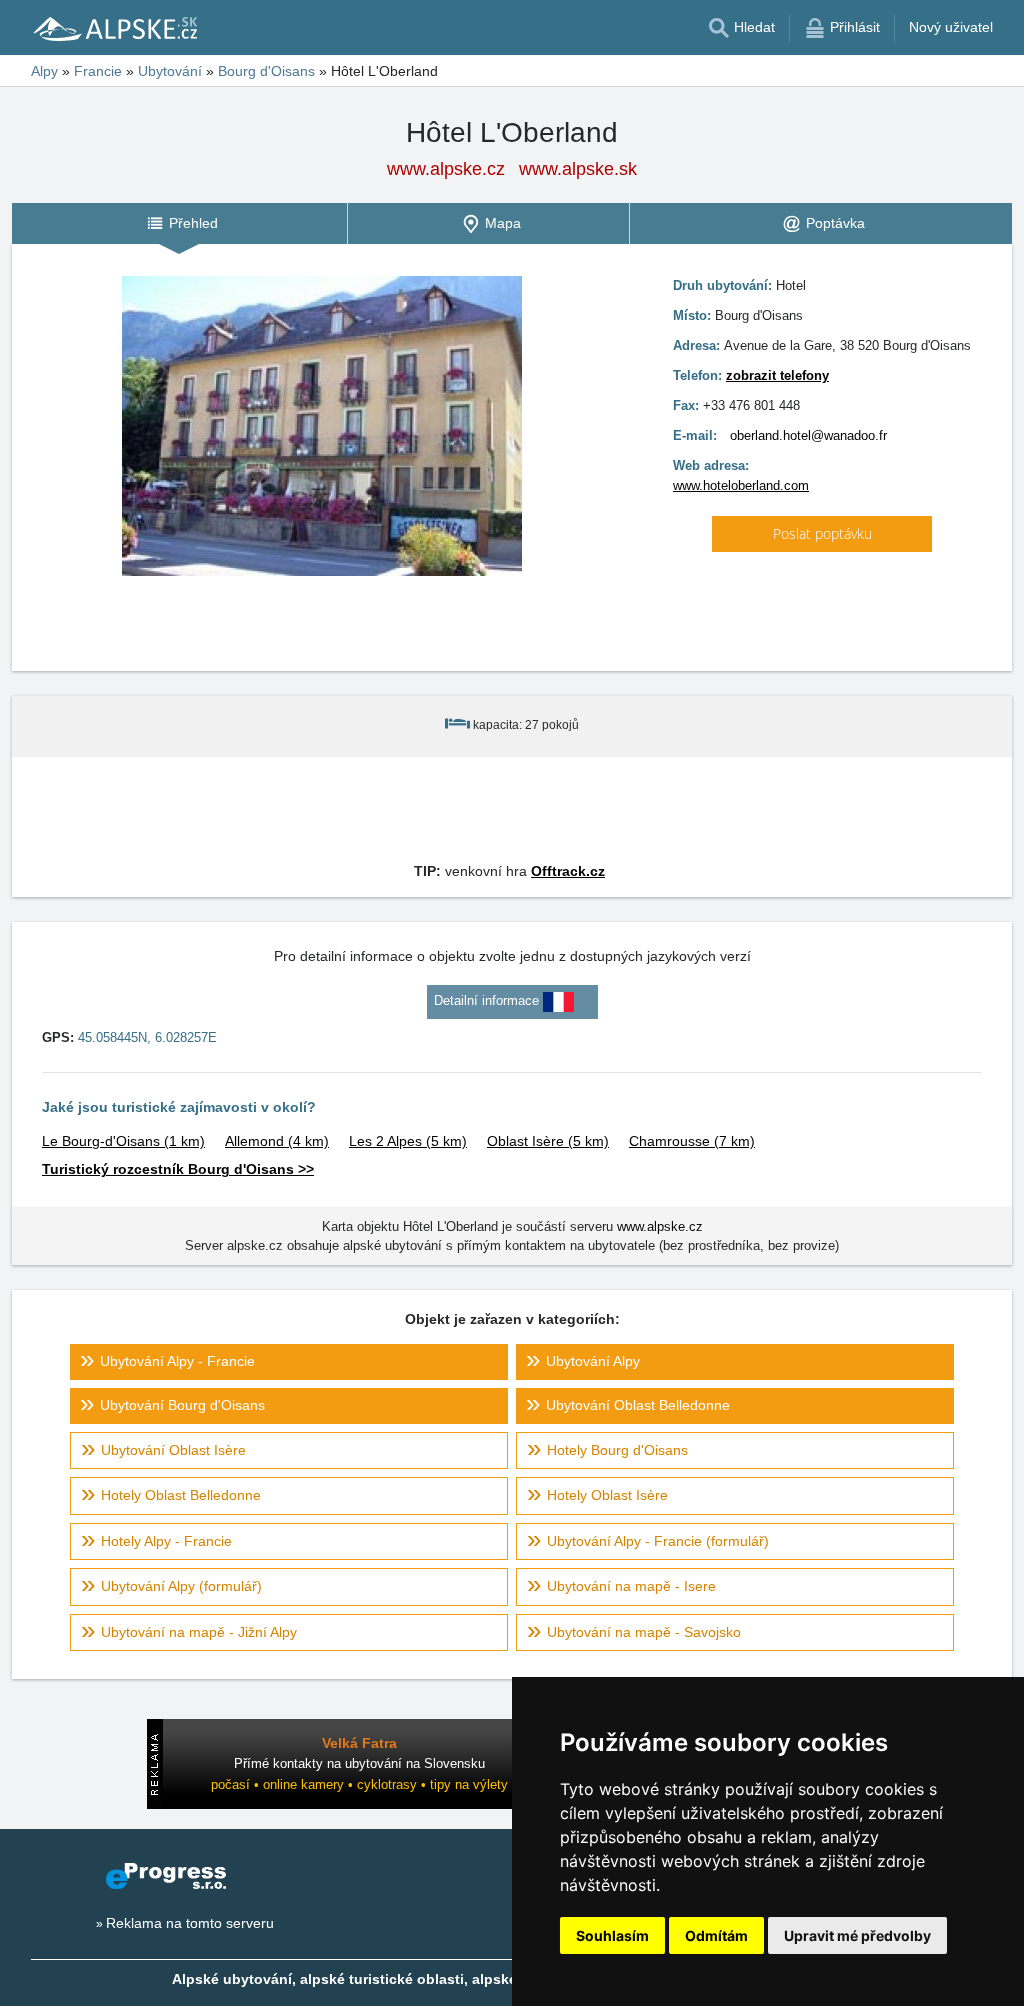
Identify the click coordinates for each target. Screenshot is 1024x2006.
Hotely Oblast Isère (607, 1495)
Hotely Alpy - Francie (166, 1541)
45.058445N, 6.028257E (147, 1037)
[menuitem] (179, 223)
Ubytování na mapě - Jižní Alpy (199, 1632)
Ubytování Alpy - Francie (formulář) (658, 1541)
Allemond (277, 1141)
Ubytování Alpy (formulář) (181, 1586)
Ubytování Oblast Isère (173, 1450)
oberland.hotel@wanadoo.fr (808, 435)
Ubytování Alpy (593, 1361)
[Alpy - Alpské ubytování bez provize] (114, 28)
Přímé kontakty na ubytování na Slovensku (359, 1763)
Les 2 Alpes (408, 1141)
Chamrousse (692, 1141)
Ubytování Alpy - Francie (177, 1361)
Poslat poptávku (822, 533)
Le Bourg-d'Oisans (123, 1141)
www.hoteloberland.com (741, 485)
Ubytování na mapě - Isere (631, 1586)
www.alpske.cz (446, 169)
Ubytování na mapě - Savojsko (644, 1632)
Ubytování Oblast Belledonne (638, 1405)
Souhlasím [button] (612, 1935)
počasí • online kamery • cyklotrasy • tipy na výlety (359, 1784)
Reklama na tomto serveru (190, 1923)
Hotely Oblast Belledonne (181, 1495)
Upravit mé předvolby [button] (857, 1935)
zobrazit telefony (777, 375)
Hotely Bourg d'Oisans (617, 1450)
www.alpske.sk (578, 169)
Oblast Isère (548, 1141)
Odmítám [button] (716, 1935)
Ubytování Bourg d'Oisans (182, 1405)
